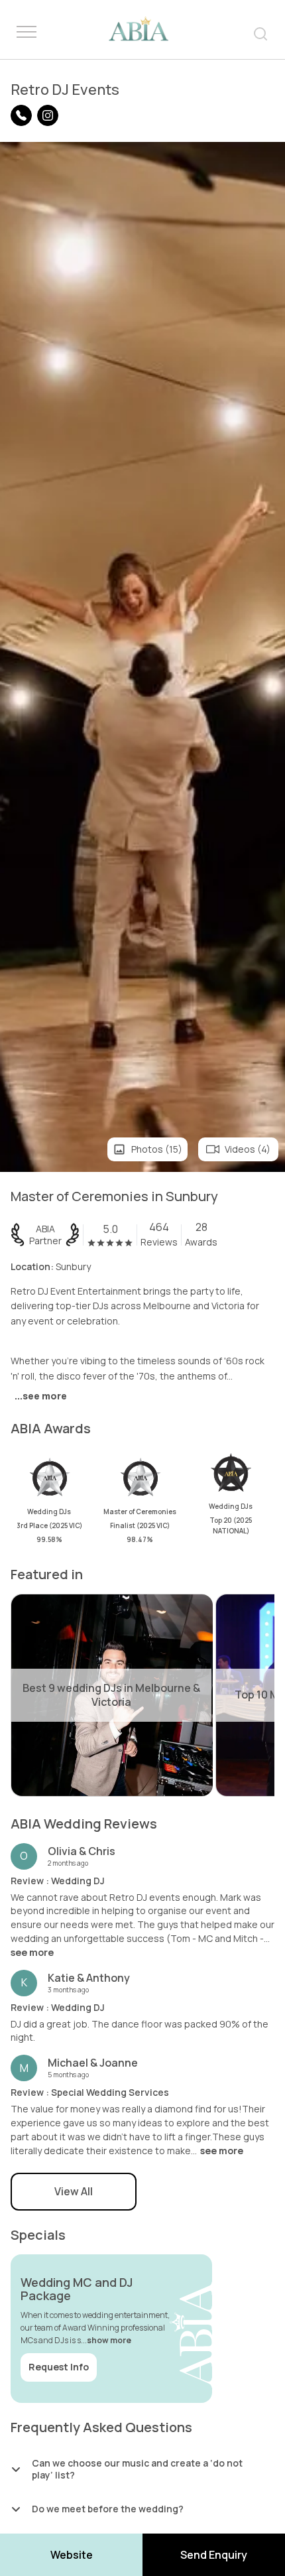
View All (74, 2191)
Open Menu (27, 32)
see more (32, 1953)
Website (72, 2555)
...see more (41, 1396)
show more (109, 2340)
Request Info (59, 2367)
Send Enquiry (214, 2555)
